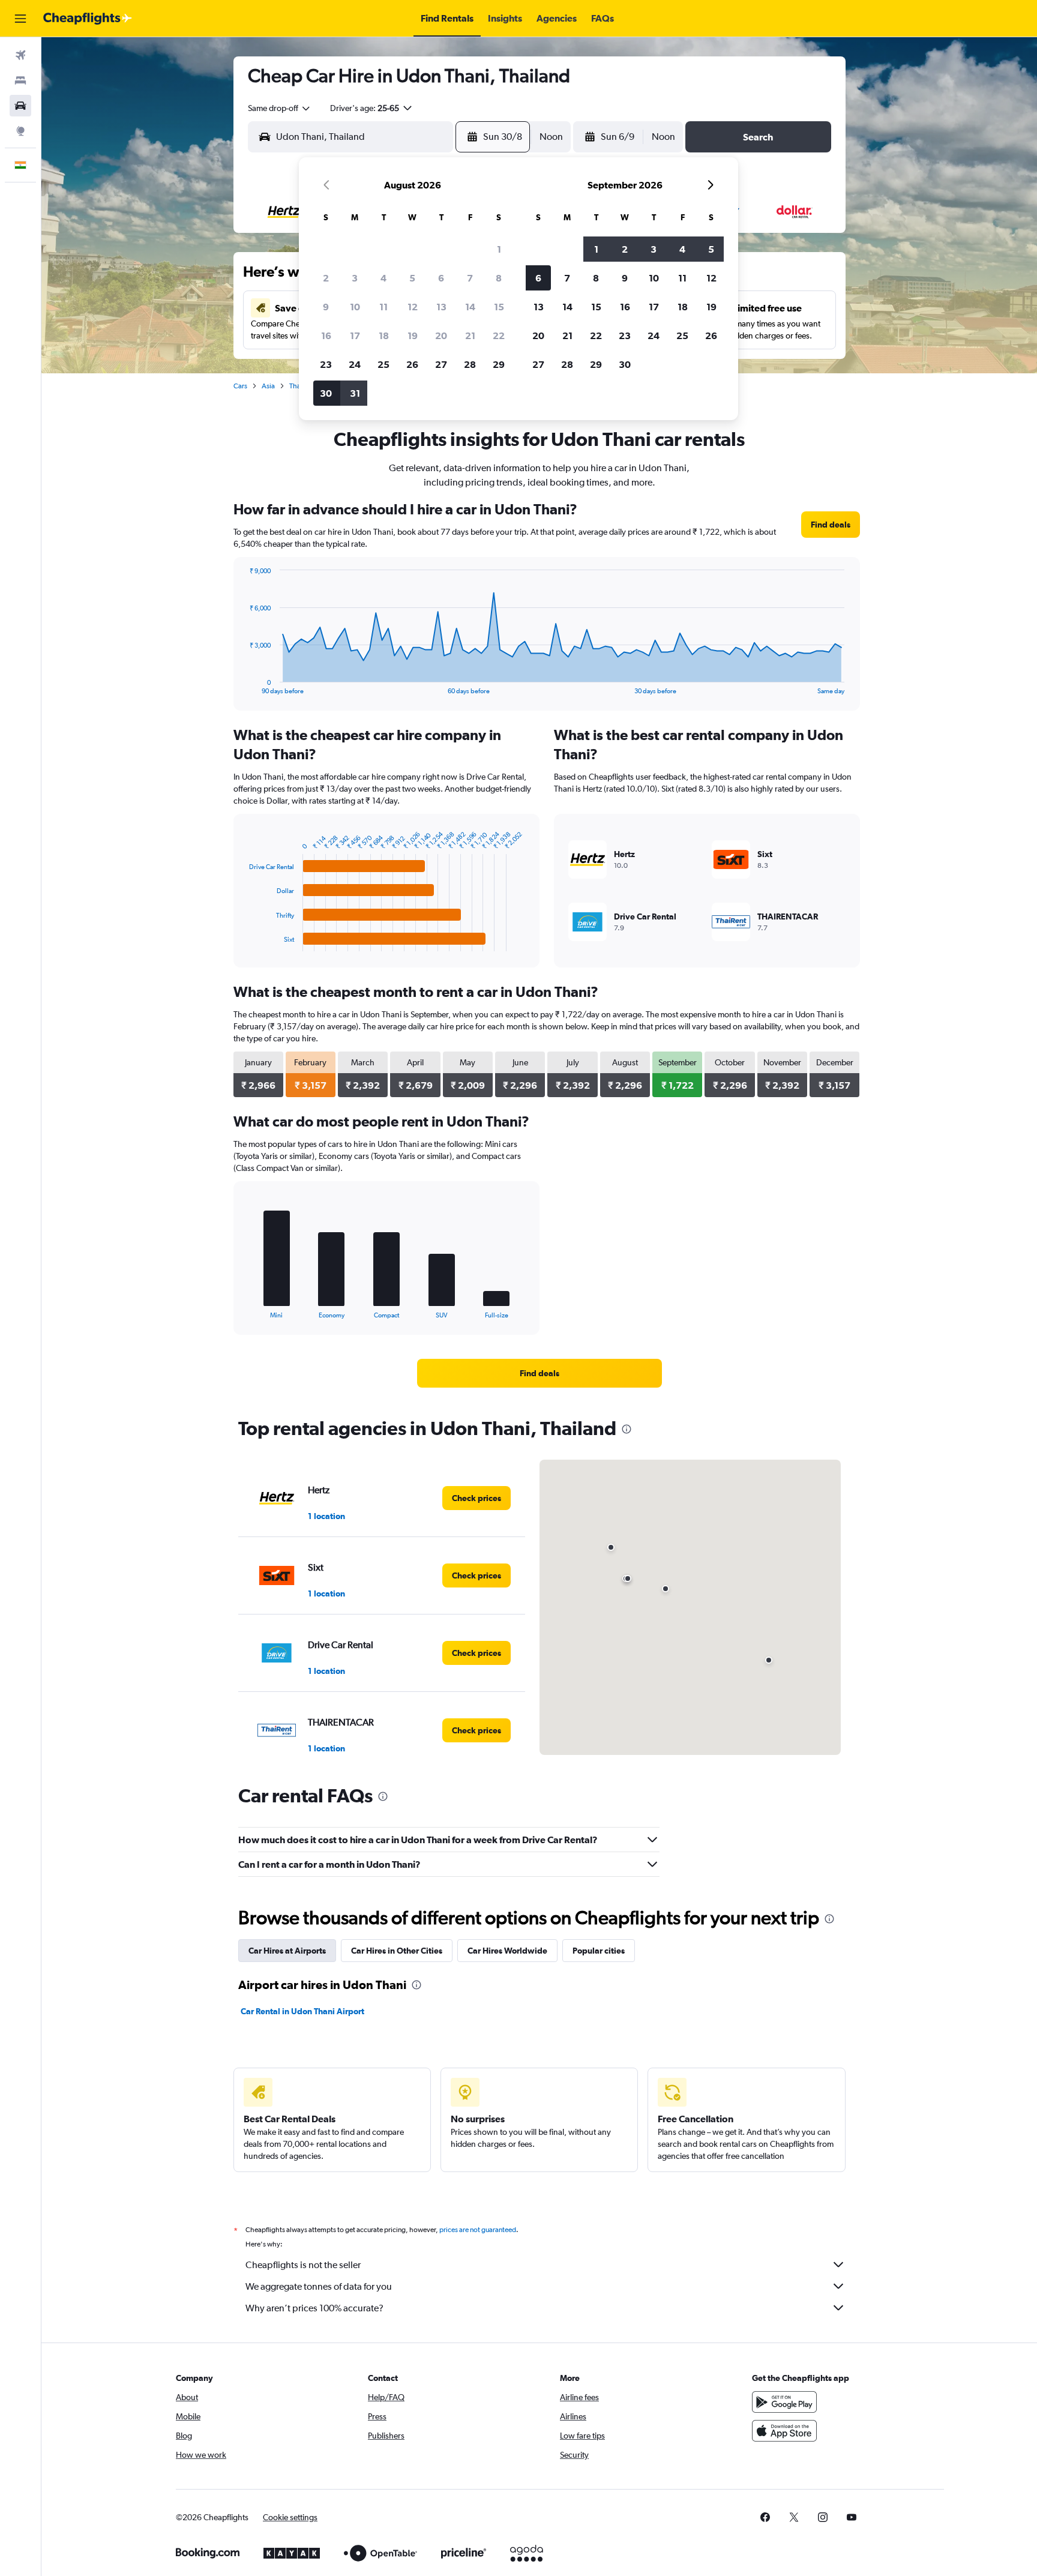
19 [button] (413, 336)
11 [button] (383, 307)
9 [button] (326, 307)
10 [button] (355, 307)
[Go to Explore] (20, 131)
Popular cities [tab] (599, 1951)
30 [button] (326, 393)
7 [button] (470, 278)
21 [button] (470, 336)
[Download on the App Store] (784, 2431)
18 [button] (384, 336)
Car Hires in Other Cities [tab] (397, 1951)
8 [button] (499, 278)
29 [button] (499, 364)
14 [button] (470, 307)
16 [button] (326, 336)
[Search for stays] (20, 80)
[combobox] (280, 108)
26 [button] (412, 364)
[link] (831, 525)
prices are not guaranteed (478, 2230)
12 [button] (413, 307)
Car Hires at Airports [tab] (287, 1951)
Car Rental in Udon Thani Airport (302, 2011)
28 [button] (470, 364)
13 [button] (441, 307)
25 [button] (383, 364)
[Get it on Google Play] (784, 2402)
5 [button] (412, 278)
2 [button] (326, 278)
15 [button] (499, 307)
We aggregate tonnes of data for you (319, 2286)
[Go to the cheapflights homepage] (88, 19)
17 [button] (355, 336)
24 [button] (355, 364)
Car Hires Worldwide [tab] (507, 1951)
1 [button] (499, 249)
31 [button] (355, 393)
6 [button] (441, 278)
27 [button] (441, 364)
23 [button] (326, 364)
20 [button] (441, 336)
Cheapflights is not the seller (303, 2265)
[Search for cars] (20, 106)
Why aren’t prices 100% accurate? (314, 2308)
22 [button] (499, 336)
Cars (240, 386)
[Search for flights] (20, 55)
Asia (268, 386)
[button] (20, 19)
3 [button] (355, 278)
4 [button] (383, 278)
